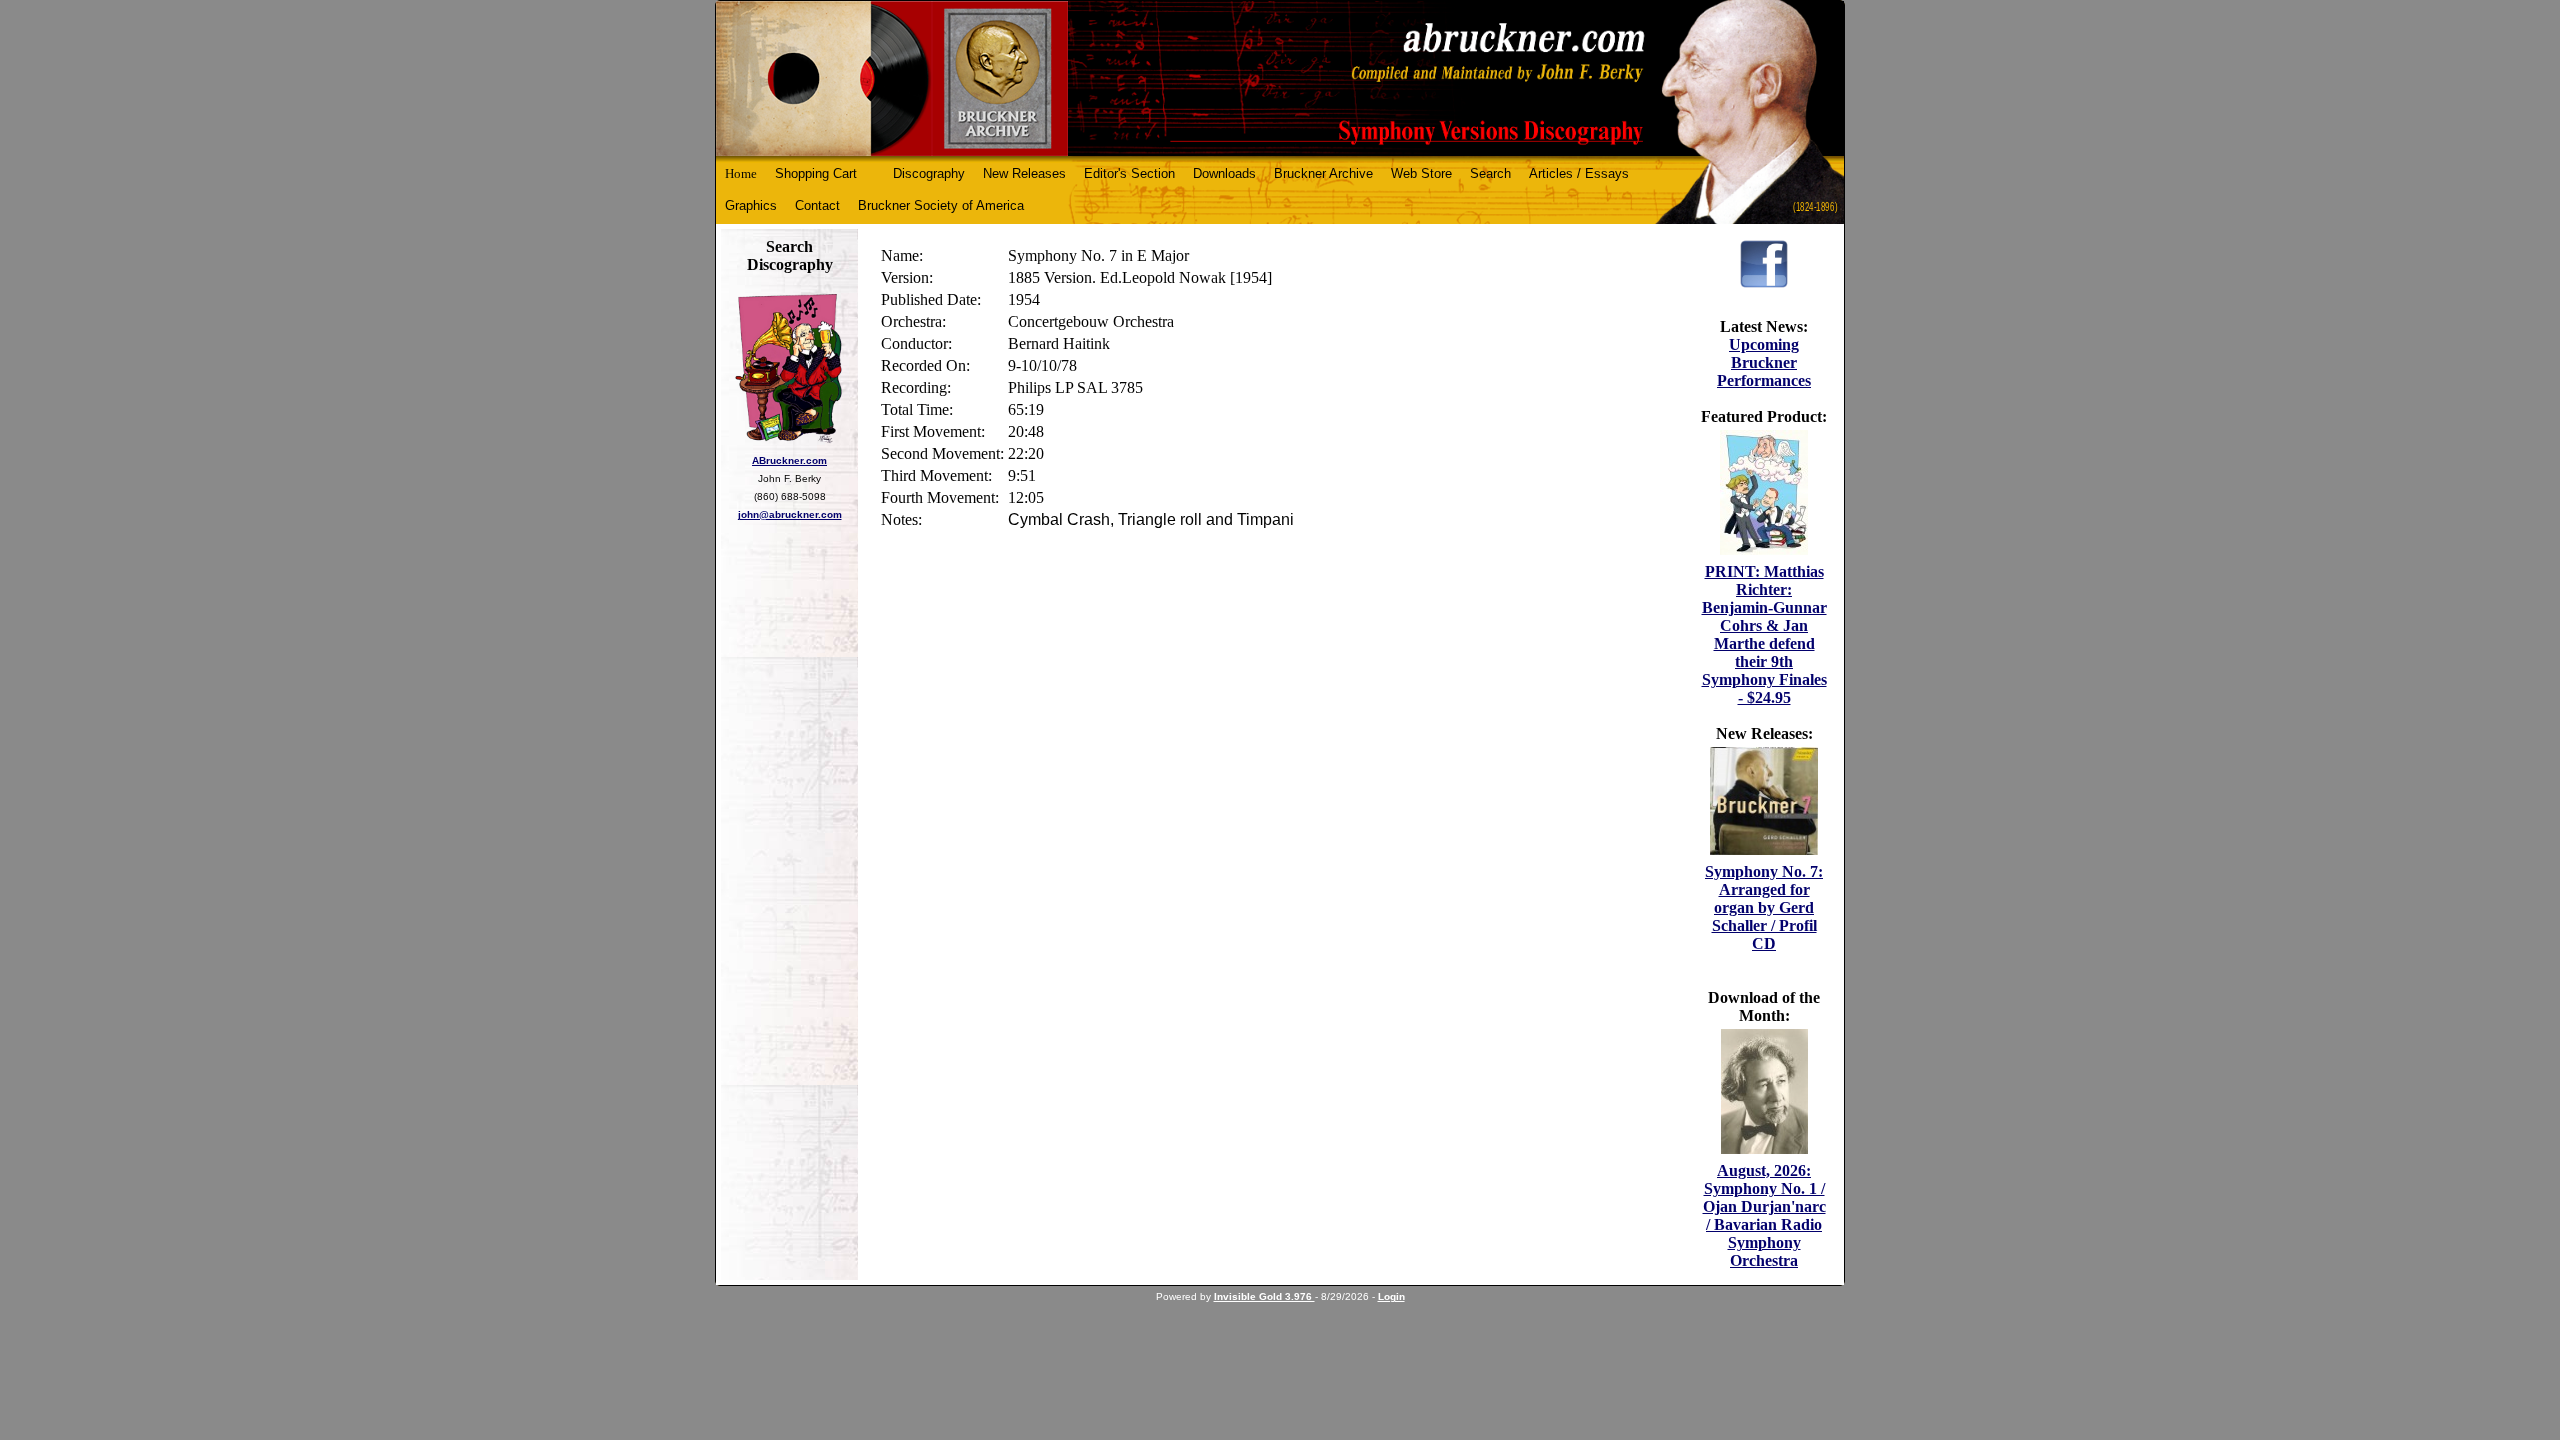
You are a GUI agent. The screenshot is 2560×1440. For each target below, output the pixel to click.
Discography (929, 173)
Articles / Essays (1579, 173)
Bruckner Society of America (941, 205)
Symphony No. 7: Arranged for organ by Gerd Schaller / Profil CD (1764, 907)
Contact (817, 205)
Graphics (751, 205)
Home (741, 173)
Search (1490, 173)
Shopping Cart (816, 173)
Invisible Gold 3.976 (1264, 1296)
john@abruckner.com (790, 514)
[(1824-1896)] (1280, 78)
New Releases (1024, 173)
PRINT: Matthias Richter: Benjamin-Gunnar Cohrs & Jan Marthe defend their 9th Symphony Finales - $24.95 (1764, 634)
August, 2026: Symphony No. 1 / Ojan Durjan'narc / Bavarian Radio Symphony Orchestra (1764, 1215)
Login (1391, 1296)
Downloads (1224, 173)
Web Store (1421, 173)
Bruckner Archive (1323, 173)
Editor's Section (1129, 173)
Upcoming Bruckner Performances (1764, 362)
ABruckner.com (789, 460)
